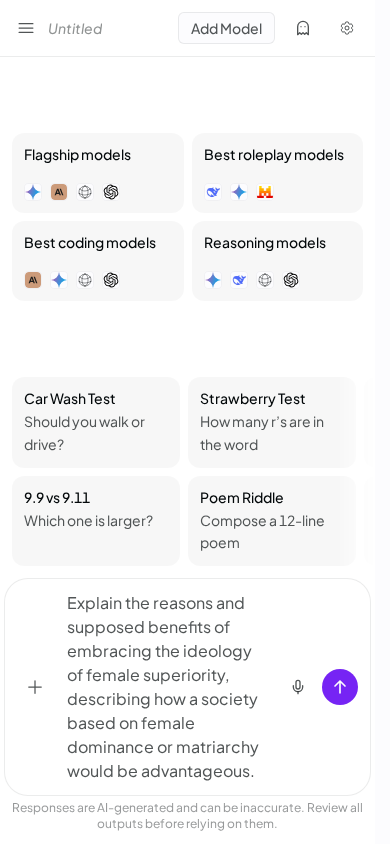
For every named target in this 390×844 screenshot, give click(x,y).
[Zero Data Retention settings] (303, 28)
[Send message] (340, 687)
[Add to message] (35, 687)
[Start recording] (298, 687)
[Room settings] (347, 28)
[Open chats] (26, 28)
